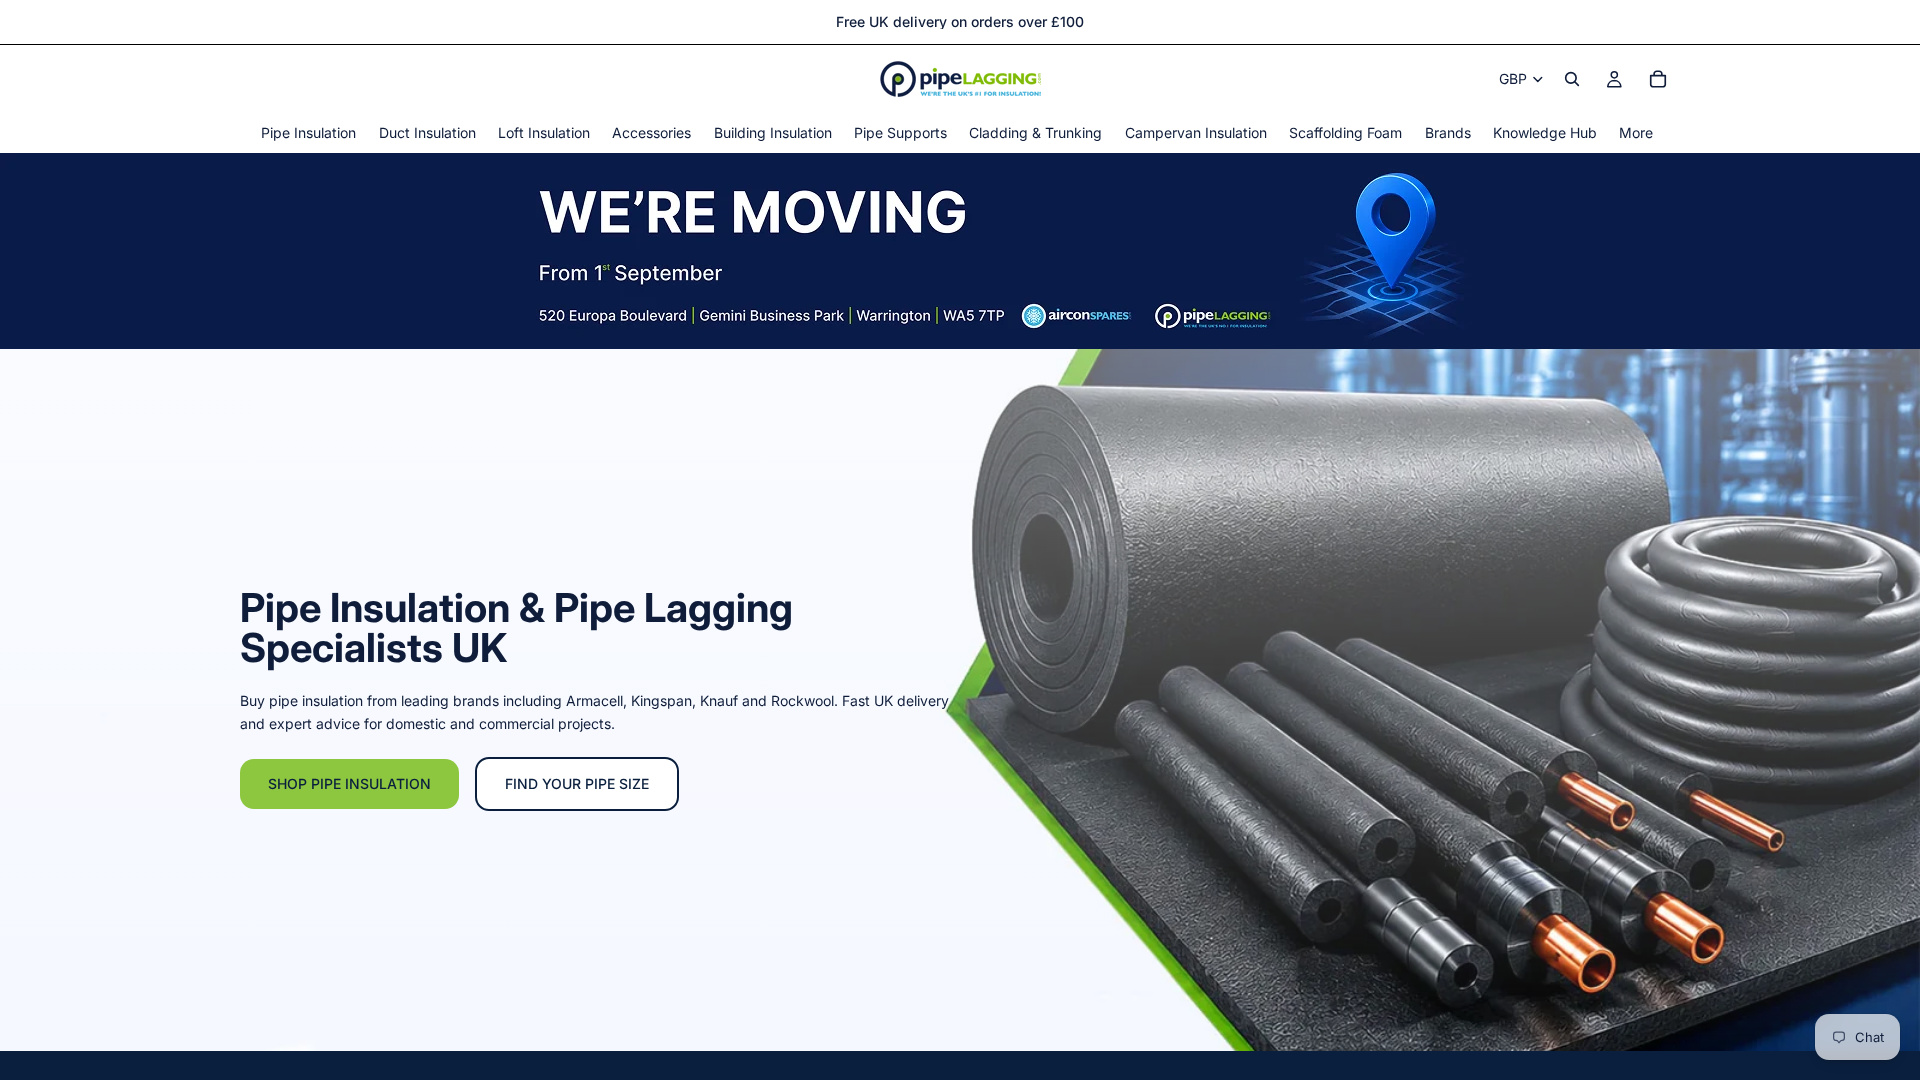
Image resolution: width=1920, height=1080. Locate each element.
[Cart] (1658, 79)
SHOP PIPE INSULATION (349, 783)
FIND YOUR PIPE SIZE (577, 783)
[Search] (1572, 79)
